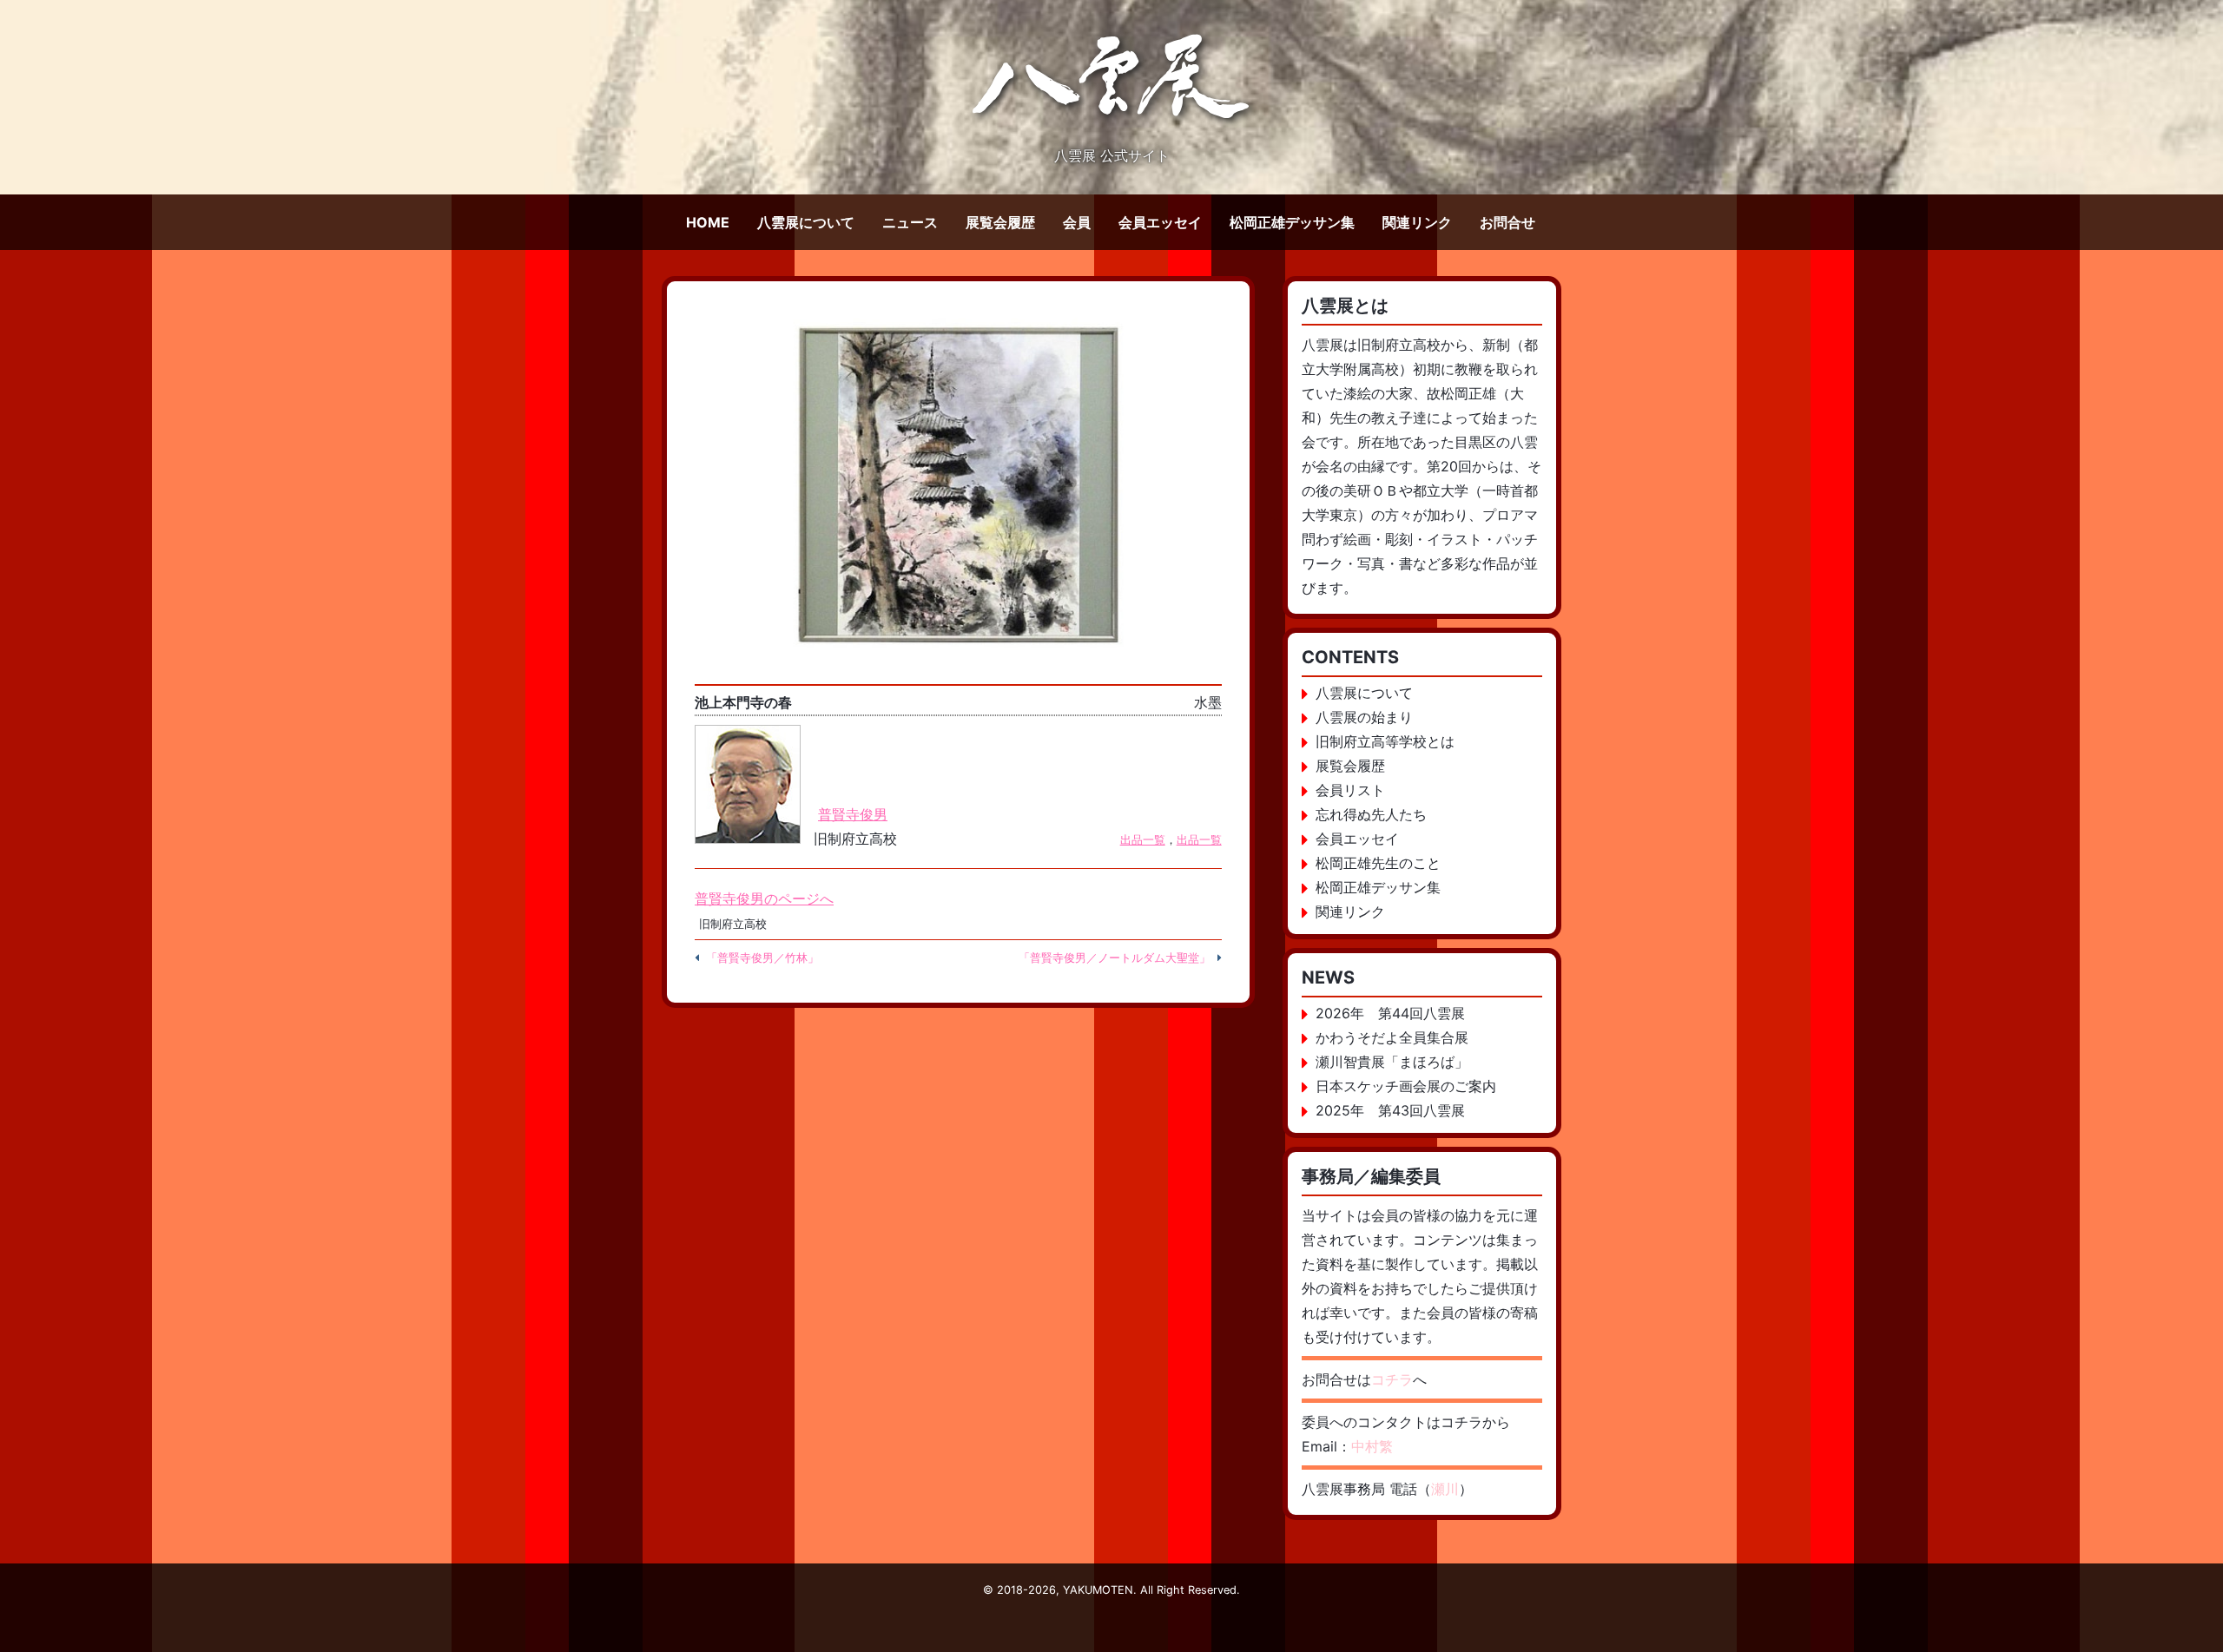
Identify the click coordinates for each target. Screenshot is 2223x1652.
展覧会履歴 (1000, 222)
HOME (708, 222)
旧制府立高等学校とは (1385, 741)
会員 (1077, 222)
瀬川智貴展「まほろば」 (1392, 1062)
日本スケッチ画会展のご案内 (1406, 1086)
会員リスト (1350, 790)
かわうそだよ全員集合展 (1392, 1037)
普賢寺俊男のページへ (764, 898)
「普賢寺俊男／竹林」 (762, 958)
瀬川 (1445, 1489)
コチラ (1392, 1379)
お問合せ (1507, 222)
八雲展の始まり (1364, 717)
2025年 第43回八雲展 (1390, 1110)
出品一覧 (1143, 840)
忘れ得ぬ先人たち (1371, 814)
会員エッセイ (1160, 222)
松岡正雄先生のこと (1378, 863)
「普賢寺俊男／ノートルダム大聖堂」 (1115, 958)
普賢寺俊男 (853, 814)
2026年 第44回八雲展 (1390, 1013)
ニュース (910, 222)
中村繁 (1372, 1446)
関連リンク (1417, 222)
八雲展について (806, 222)
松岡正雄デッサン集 (1292, 222)
